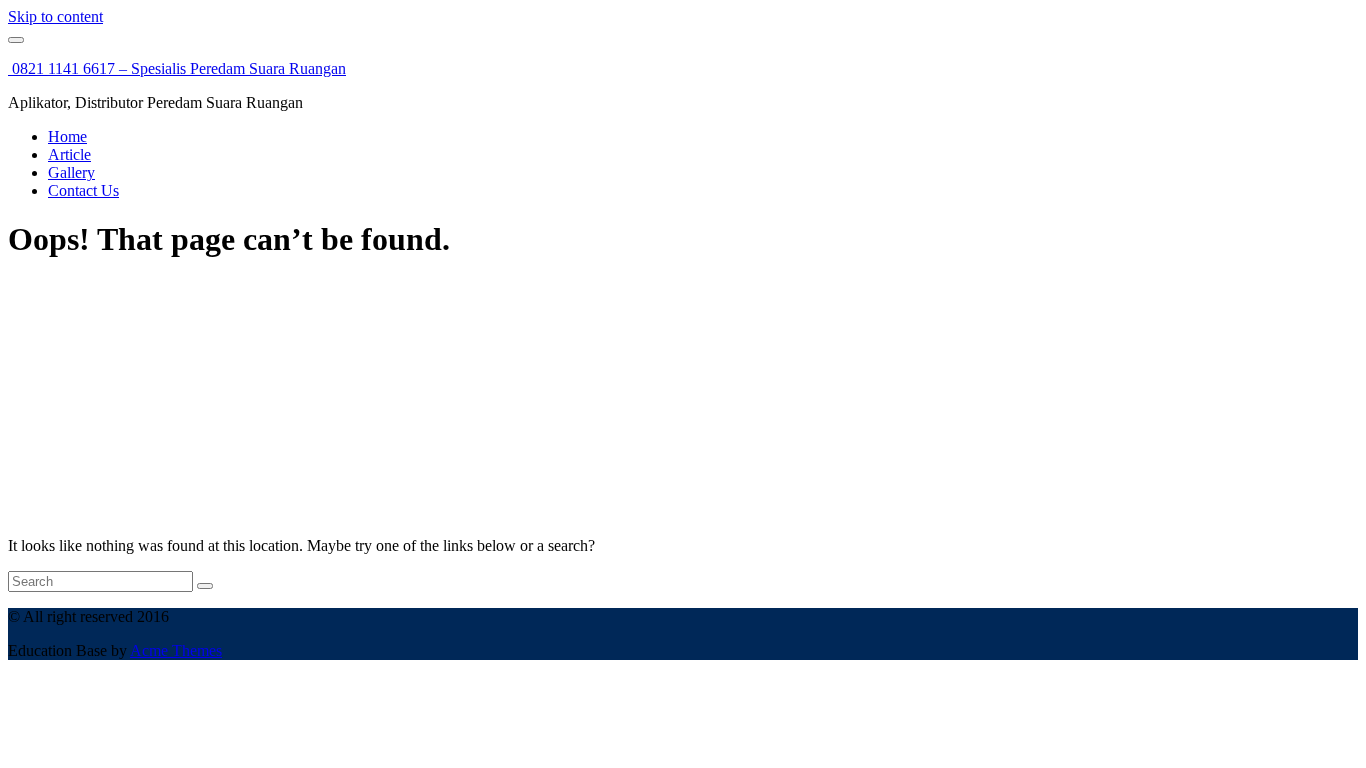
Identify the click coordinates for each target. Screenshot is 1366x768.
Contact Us (83, 190)
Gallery (71, 172)
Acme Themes (176, 650)
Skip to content (55, 16)
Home (67, 136)
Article (69, 154)
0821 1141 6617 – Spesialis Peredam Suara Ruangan (177, 68)
